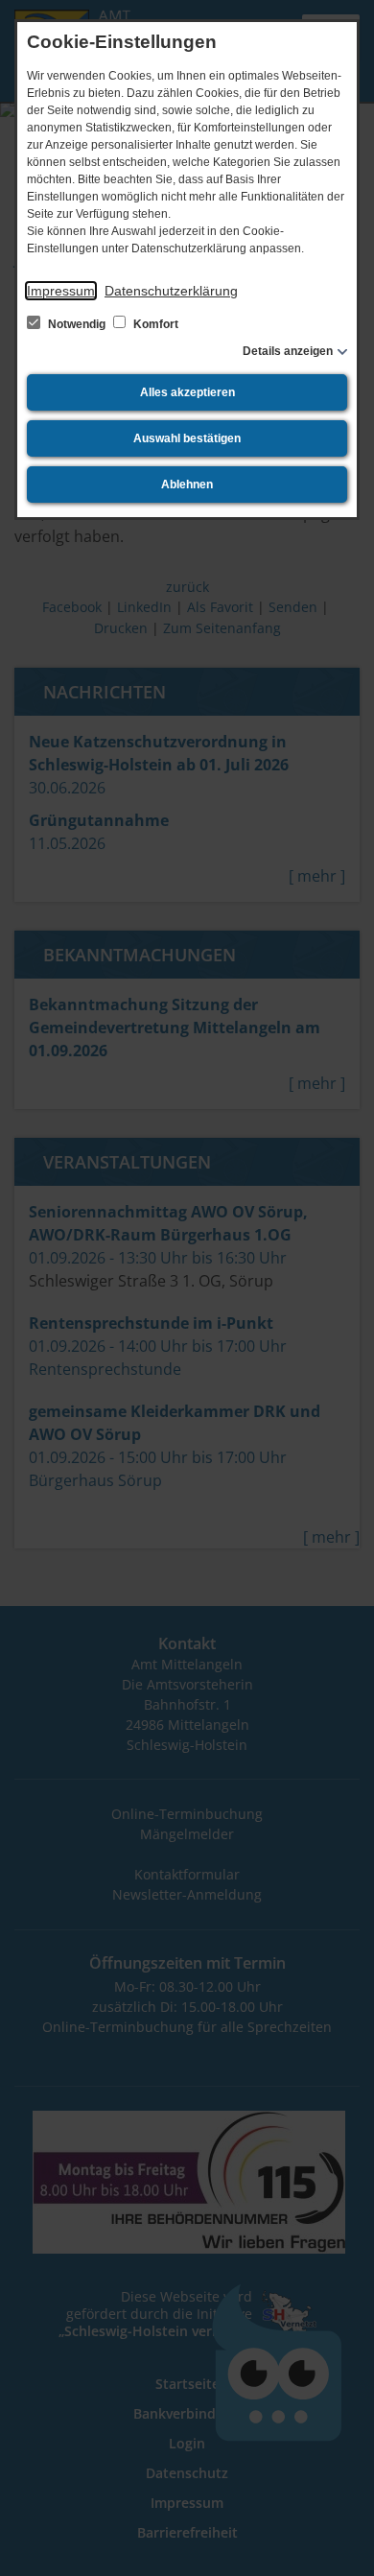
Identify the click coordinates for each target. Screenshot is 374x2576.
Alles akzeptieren (187, 392)
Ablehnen (187, 484)
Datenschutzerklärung (171, 291)
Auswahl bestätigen (187, 438)
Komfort (154, 324)
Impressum (61, 291)
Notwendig (77, 324)
